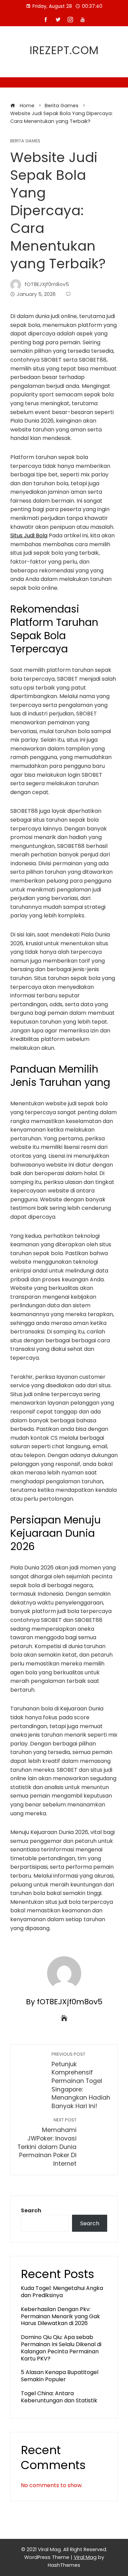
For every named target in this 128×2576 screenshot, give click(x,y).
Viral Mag (85, 2557)
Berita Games (25, 141)
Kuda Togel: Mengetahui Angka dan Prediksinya (62, 2292)
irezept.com (64, 50)
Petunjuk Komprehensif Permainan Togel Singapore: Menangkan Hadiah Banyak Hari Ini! (81, 2081)
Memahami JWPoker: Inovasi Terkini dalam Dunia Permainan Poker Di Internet (47, 2142)
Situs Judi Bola (29, 535)
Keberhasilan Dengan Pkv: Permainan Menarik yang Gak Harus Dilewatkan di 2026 (60, 2316)
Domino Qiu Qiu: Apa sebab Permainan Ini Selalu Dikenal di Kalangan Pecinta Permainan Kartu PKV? (61, 2348)
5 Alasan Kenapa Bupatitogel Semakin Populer (60, 2376)
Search (31, 2210)
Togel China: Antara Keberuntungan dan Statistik (59, 2397)
